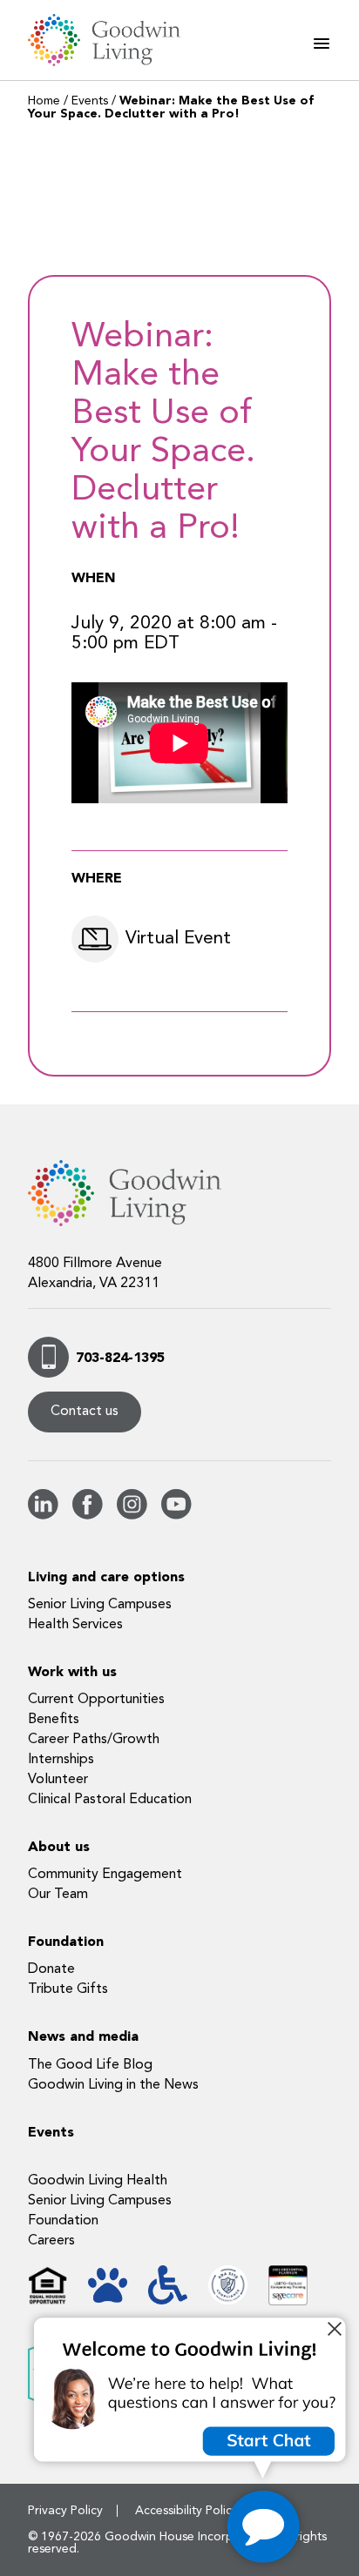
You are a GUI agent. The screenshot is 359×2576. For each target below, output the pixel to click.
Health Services (75, 1625)
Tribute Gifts (68, 1989)
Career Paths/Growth (94, 1740)
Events (90, 101)
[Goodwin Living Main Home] (115, 40)
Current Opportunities (96, 1700)
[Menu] (322, 44)
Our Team (58, 1895)
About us (59, 1848)
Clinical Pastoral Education (110, 1800)
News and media (83, 2037)
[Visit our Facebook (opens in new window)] (88, 1516)
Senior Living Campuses (100, 1605)
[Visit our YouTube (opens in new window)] (176, 1516)
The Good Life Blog (90, 2065)
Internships (61, 1760)
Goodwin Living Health (98, 2181)
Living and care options (106, 1578)
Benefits (54, 1720)
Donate (51, 1969)
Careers (51, 2241)
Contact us (85, 1412)
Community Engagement (105, 1875)
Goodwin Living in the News (113, 2085)
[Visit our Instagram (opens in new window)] (132, 1516)
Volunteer (58, 1780)
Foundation (66, 1942)
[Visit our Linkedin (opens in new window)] (43, 1516)
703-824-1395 (120, 1358)
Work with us (72, 1673)
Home (44, 101)
